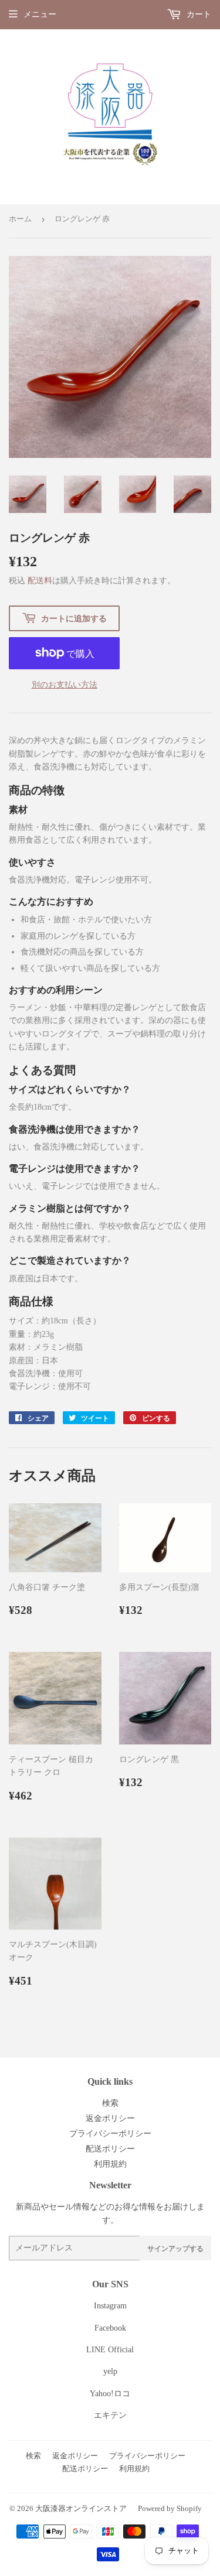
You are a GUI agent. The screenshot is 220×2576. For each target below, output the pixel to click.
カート (198, 14)
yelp (110, 2371)
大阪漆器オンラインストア (81, 2508)
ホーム (20, 219)
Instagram (110, 2306)
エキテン (110, 2415)
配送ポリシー (110, 2149)
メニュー (40, 14)
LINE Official (110, 2350)
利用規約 (110, 2164)
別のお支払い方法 (65, 685)
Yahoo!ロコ (110, 2394)
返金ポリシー (110, 2118)
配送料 (40, 581)
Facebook (110, 2328)
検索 (110, 2103)
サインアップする (175, 2248)
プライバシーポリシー (110, 2134)
